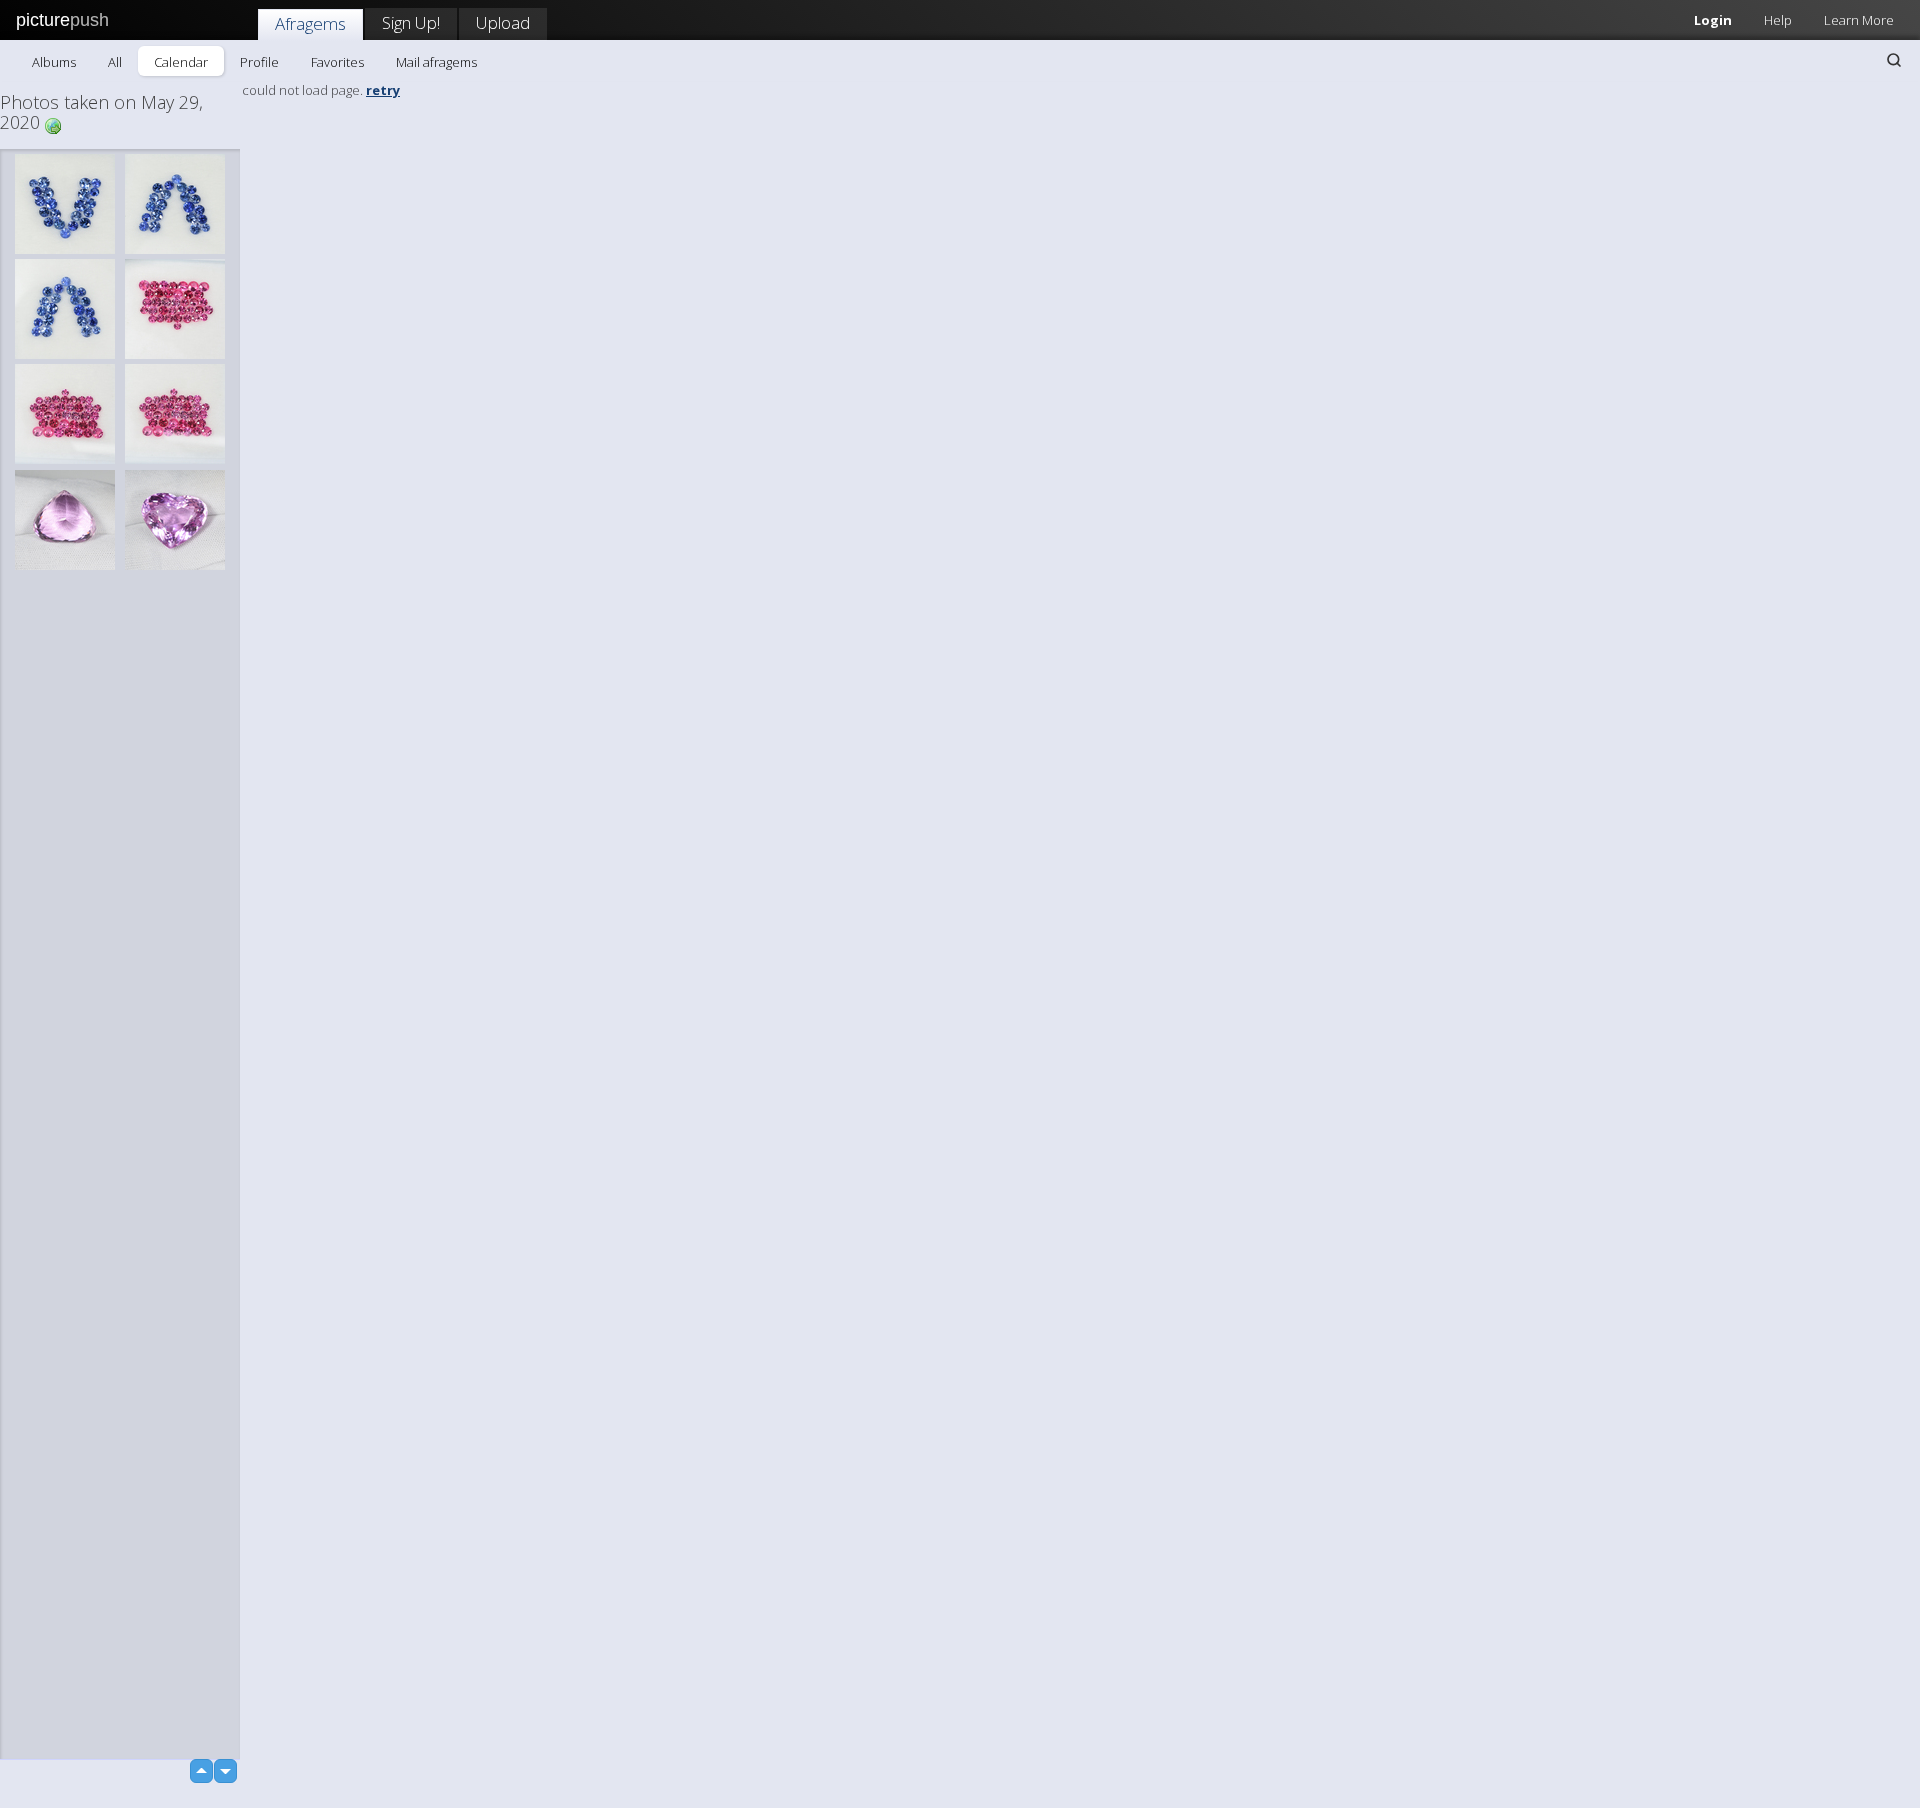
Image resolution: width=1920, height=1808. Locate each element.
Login (1713, 20)
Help (1778, 20)
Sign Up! (411, 22)
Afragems (310, 23)
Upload (503, 22)
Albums (54, 62)
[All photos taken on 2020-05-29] (53, 124)
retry (383, 90)
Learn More (1859, 20)
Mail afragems (436, 62)
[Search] (1894, 60)
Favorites (337, 62)
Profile (259, 62)
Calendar (181, 62)
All (115, 62)
